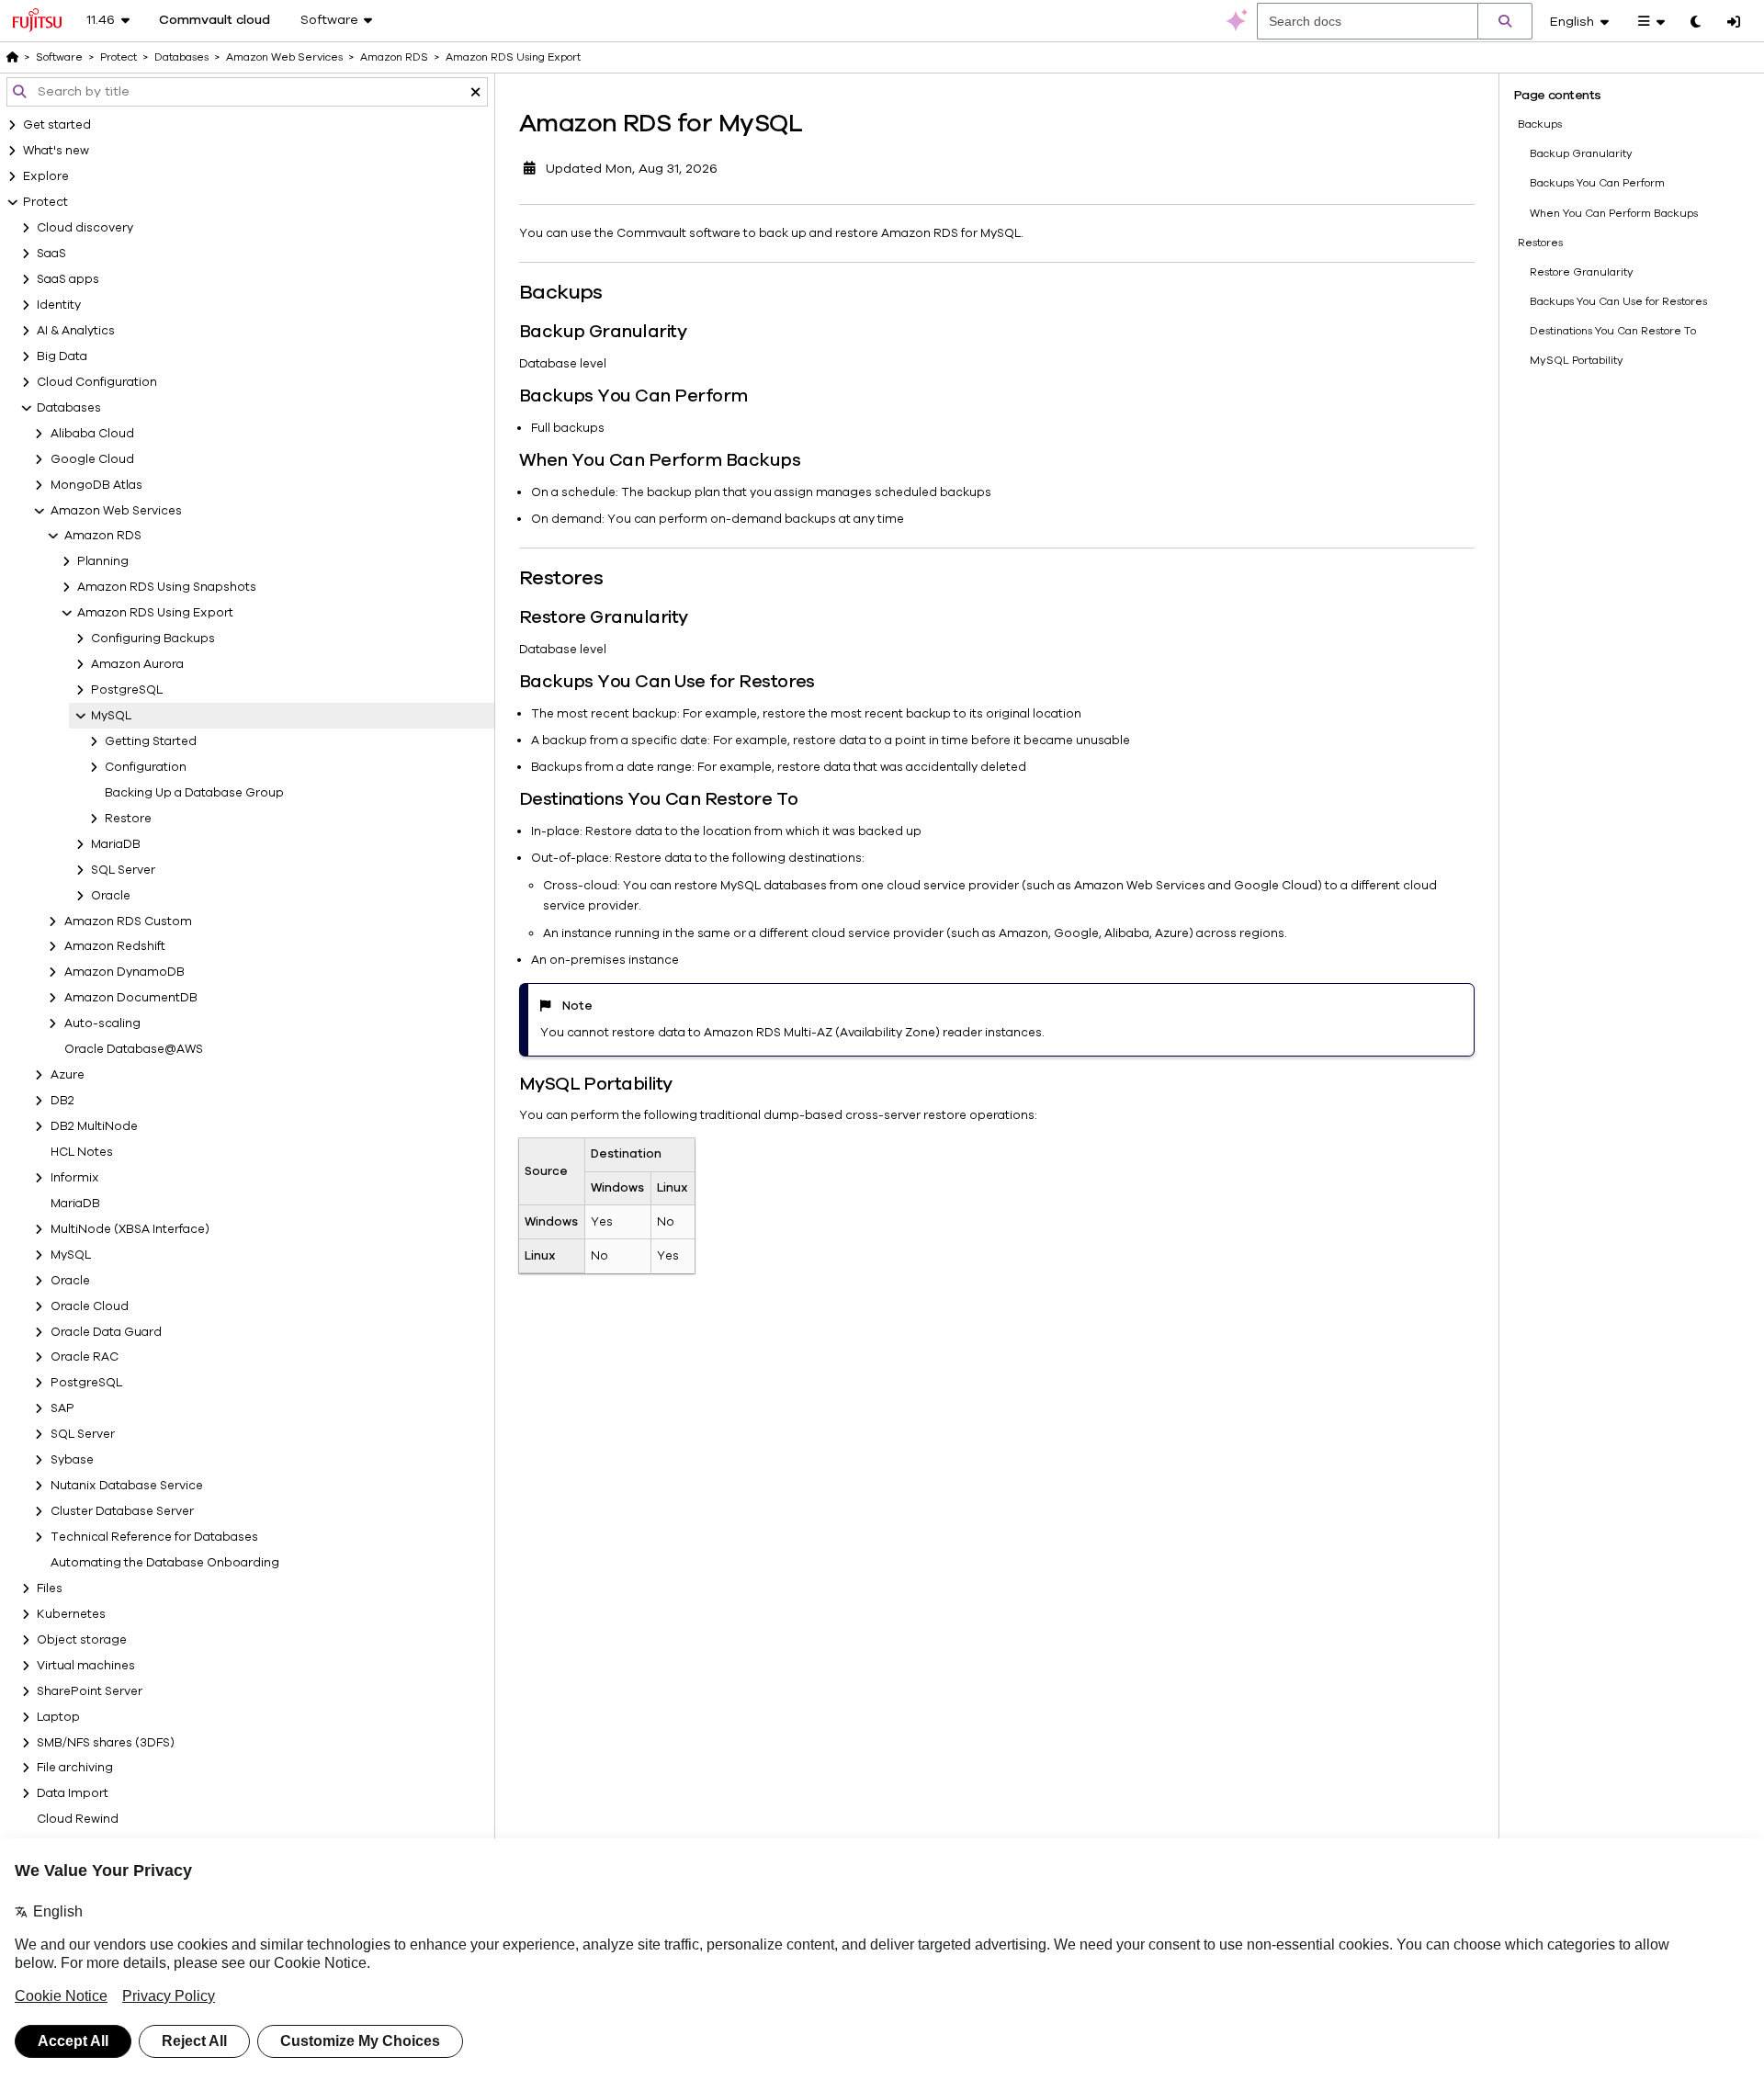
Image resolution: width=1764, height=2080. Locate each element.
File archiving (75, 1768)
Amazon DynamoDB (124, 972)
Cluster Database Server (122, 1511)
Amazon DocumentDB (131, 998)
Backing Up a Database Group (194, 793)
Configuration (146, 767)
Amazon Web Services (116, 511)
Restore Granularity (1582, 272)
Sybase (72, 1460)
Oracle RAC (85, 1357)
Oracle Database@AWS (134, 1049)
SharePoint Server (90, 1691)
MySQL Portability (1577, 360)
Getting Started (151, 741)
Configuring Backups (153, 639)
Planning (103, 561)
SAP (62, 1408)
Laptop (58, 1717)
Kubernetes (71, 1614)
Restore (128, 819)
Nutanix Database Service (127, 1486)
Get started (57, 125)
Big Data (62, 356)
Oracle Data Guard (106, 1332)
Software (59, 57)
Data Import (73, 1793)
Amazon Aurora (137, 664)
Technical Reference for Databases (154, 1537)
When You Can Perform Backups (1614, 213)
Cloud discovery (85, 228)
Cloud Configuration (97, 382)
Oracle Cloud (90, 1306)
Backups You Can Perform (1597, 183)
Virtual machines (86, 1666)
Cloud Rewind (78, 1819)
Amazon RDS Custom (128, 921)
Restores (1540, 243)
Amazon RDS (103, 536)
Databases (69, 408)
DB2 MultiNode (94, 1126)
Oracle (111, 896)
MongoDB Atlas (96, 485)
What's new (56, 151)
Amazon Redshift (115, 946)
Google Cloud (92, 459)
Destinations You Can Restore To (1613, 331)
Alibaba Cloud (92, 434)
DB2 (62, 1101)
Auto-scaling (102, 1023)
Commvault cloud (215, 20)
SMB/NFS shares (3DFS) (106, 1743)
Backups (1540, 124)
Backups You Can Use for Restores (1618, 301)
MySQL (111, 716)
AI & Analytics (76, 331)
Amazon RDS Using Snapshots (167, 587)
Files (50, 1588)
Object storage (82, 1640)
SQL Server (123, 870)
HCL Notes (82, 1152)
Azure (68, 1075)
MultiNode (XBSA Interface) (130, 1229)
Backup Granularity (1581, 153)
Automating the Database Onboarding (165, 1563)
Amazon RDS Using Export (155, 613)
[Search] (1505, 21)
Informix (75, 1178)
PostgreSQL (127, 690)
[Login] (1734, 23)
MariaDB (116, 844)
